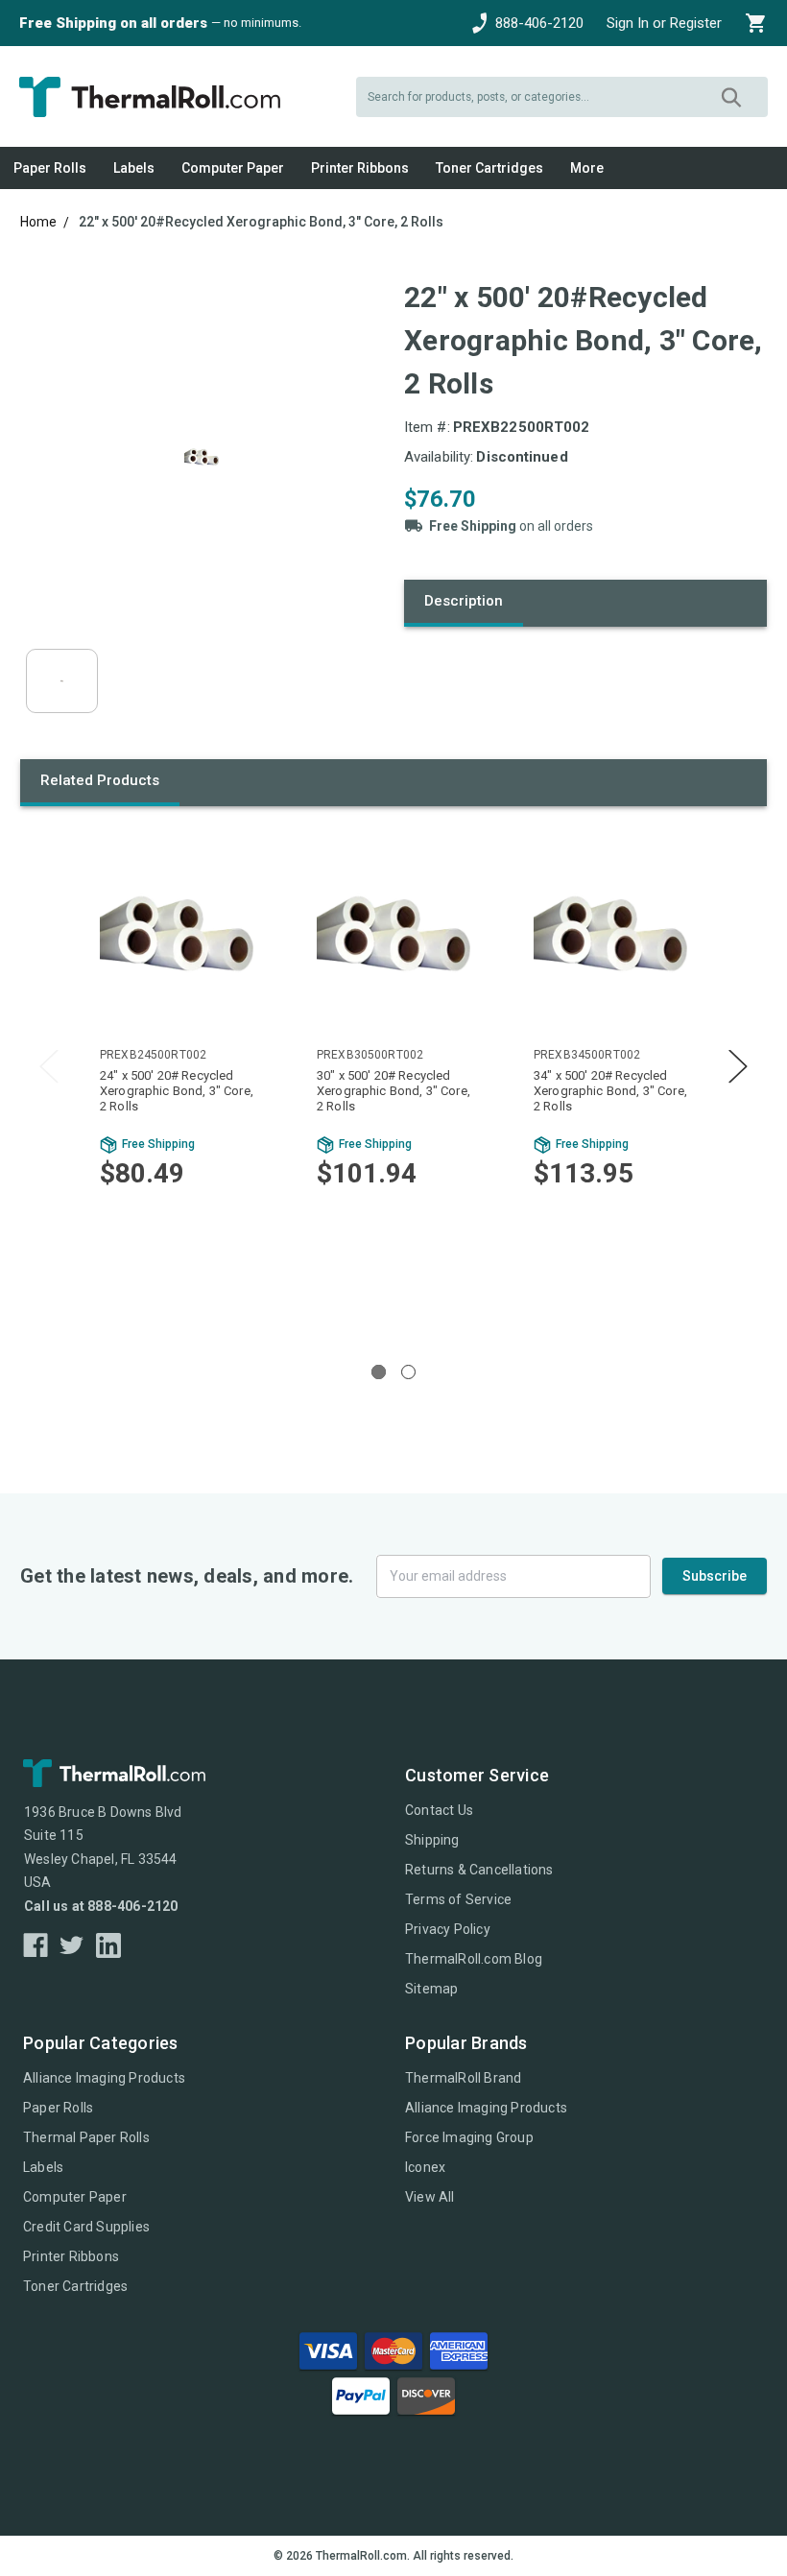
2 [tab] (408, 1372)
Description (464, 601)
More (587, 168)
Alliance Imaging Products (104, 2078)
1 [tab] (379, 1372)
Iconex (425, 2167)
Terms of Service (458, 1899)
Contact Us (439, 1810)
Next (738, 1066)
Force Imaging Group (469, 2137)
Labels (134, 168)
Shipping (432, 1840)
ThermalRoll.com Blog (474, 1959)
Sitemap (431, 1989)
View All (430, 2197)
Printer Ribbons (360, 168)
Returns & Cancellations (479, 1870)
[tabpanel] (177, 1081)
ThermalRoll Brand (463, 2078)
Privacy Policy (448, 1929)
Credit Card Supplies (86, 2227)
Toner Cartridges (489, 168)
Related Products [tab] (100, 780)
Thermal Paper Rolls (86, 2137)
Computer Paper (233, 168)
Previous (49, 1066)
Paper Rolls (50, 168)
